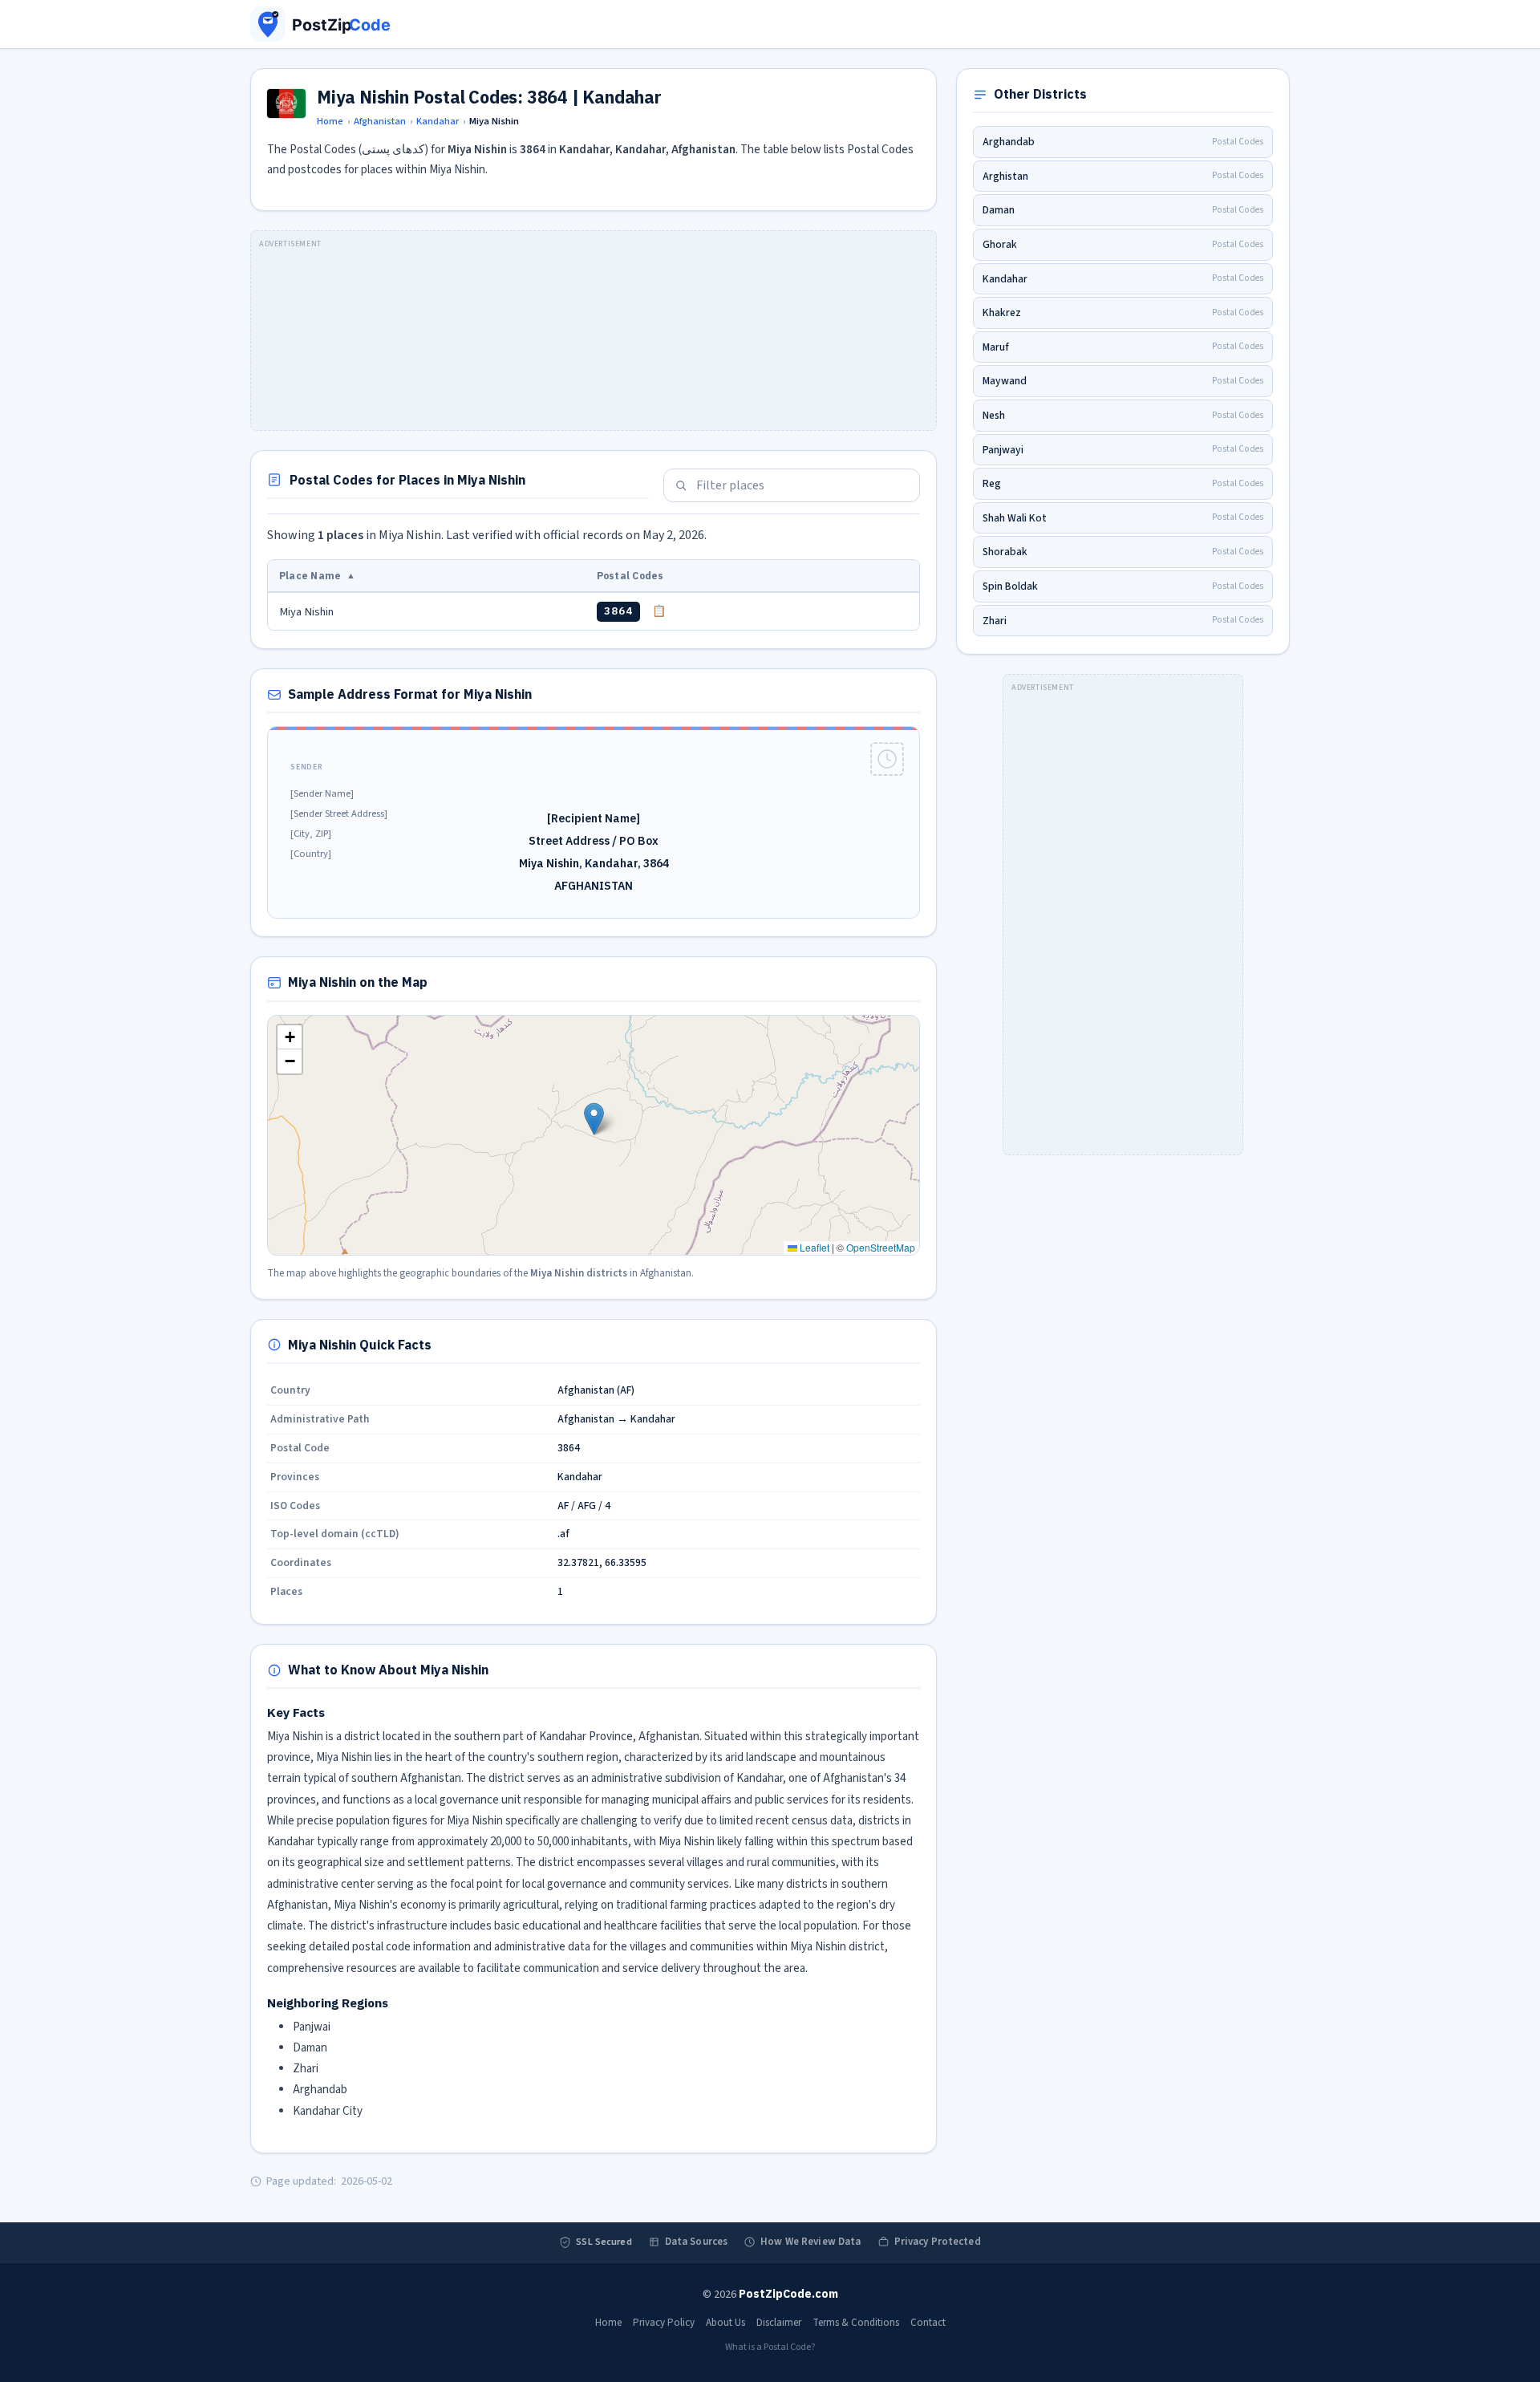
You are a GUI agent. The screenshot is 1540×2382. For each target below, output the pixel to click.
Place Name (317, 576)
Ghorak (1123, 244)
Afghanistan (380, 121)
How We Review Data (811, 2242)
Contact (928, 2323)
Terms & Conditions (856, 2323)
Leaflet (813, 1247)
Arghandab (1123, 142)
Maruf (1123, 347)
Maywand (1123, 381)
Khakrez (1123, 312)
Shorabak (1123, 552)
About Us (725, 2323)
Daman (1123, 210)
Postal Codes (630, 576)
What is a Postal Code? (770, 2347)
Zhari (1123, 621)
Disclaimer (779, 2323)
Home (330, 121)
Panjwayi (1123, 450)
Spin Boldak (1123, 586)
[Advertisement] (594, 331)
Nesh (1123, 415)
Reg (1123, 483)
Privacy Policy (664, 2323)
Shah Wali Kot (1123, 518)
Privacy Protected (938, 2242)
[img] (594, 1135)
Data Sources (697, 2242)
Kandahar (438, 121)
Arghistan (1123, 176)
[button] (594, 1119)
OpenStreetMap (881, 1247)
